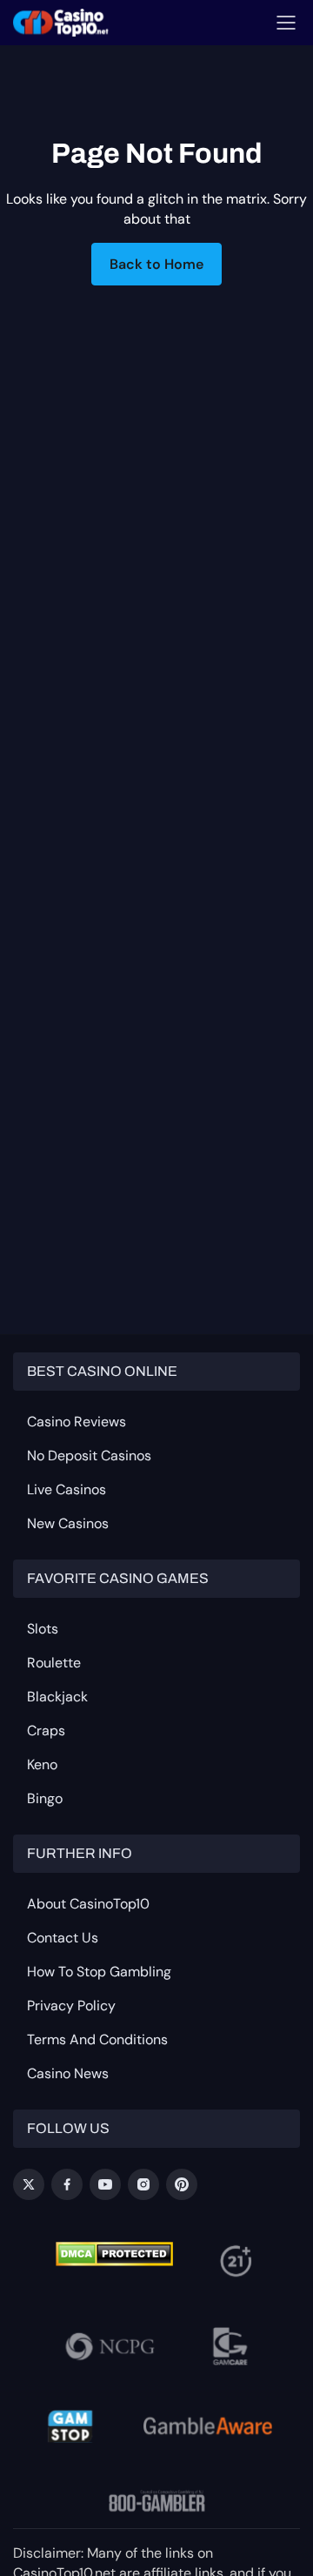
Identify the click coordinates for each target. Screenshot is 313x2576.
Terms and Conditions (97, 2039)
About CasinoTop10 (88, 1904)
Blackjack (57, 1697)
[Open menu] (286, 23)
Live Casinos (67, 1489)
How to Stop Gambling (99, 1972)
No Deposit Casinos (89, 1456)
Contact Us (63, 1938)
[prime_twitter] (29, 2184)
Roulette (54, 1663)
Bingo (45, 1798)
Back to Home (156, 264)
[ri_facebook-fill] (67, 2184)
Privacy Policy (71, 2006)
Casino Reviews (77, 1422)
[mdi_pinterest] (182, 2184)
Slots (43, 1629)
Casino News (68, 2073)
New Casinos (68, 1523)
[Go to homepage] (61, 23)
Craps (46, 1731)
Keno (42, 1764)
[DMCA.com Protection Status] (114, 2254)
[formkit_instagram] (143, 2184)
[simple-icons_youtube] (105, 2184)
